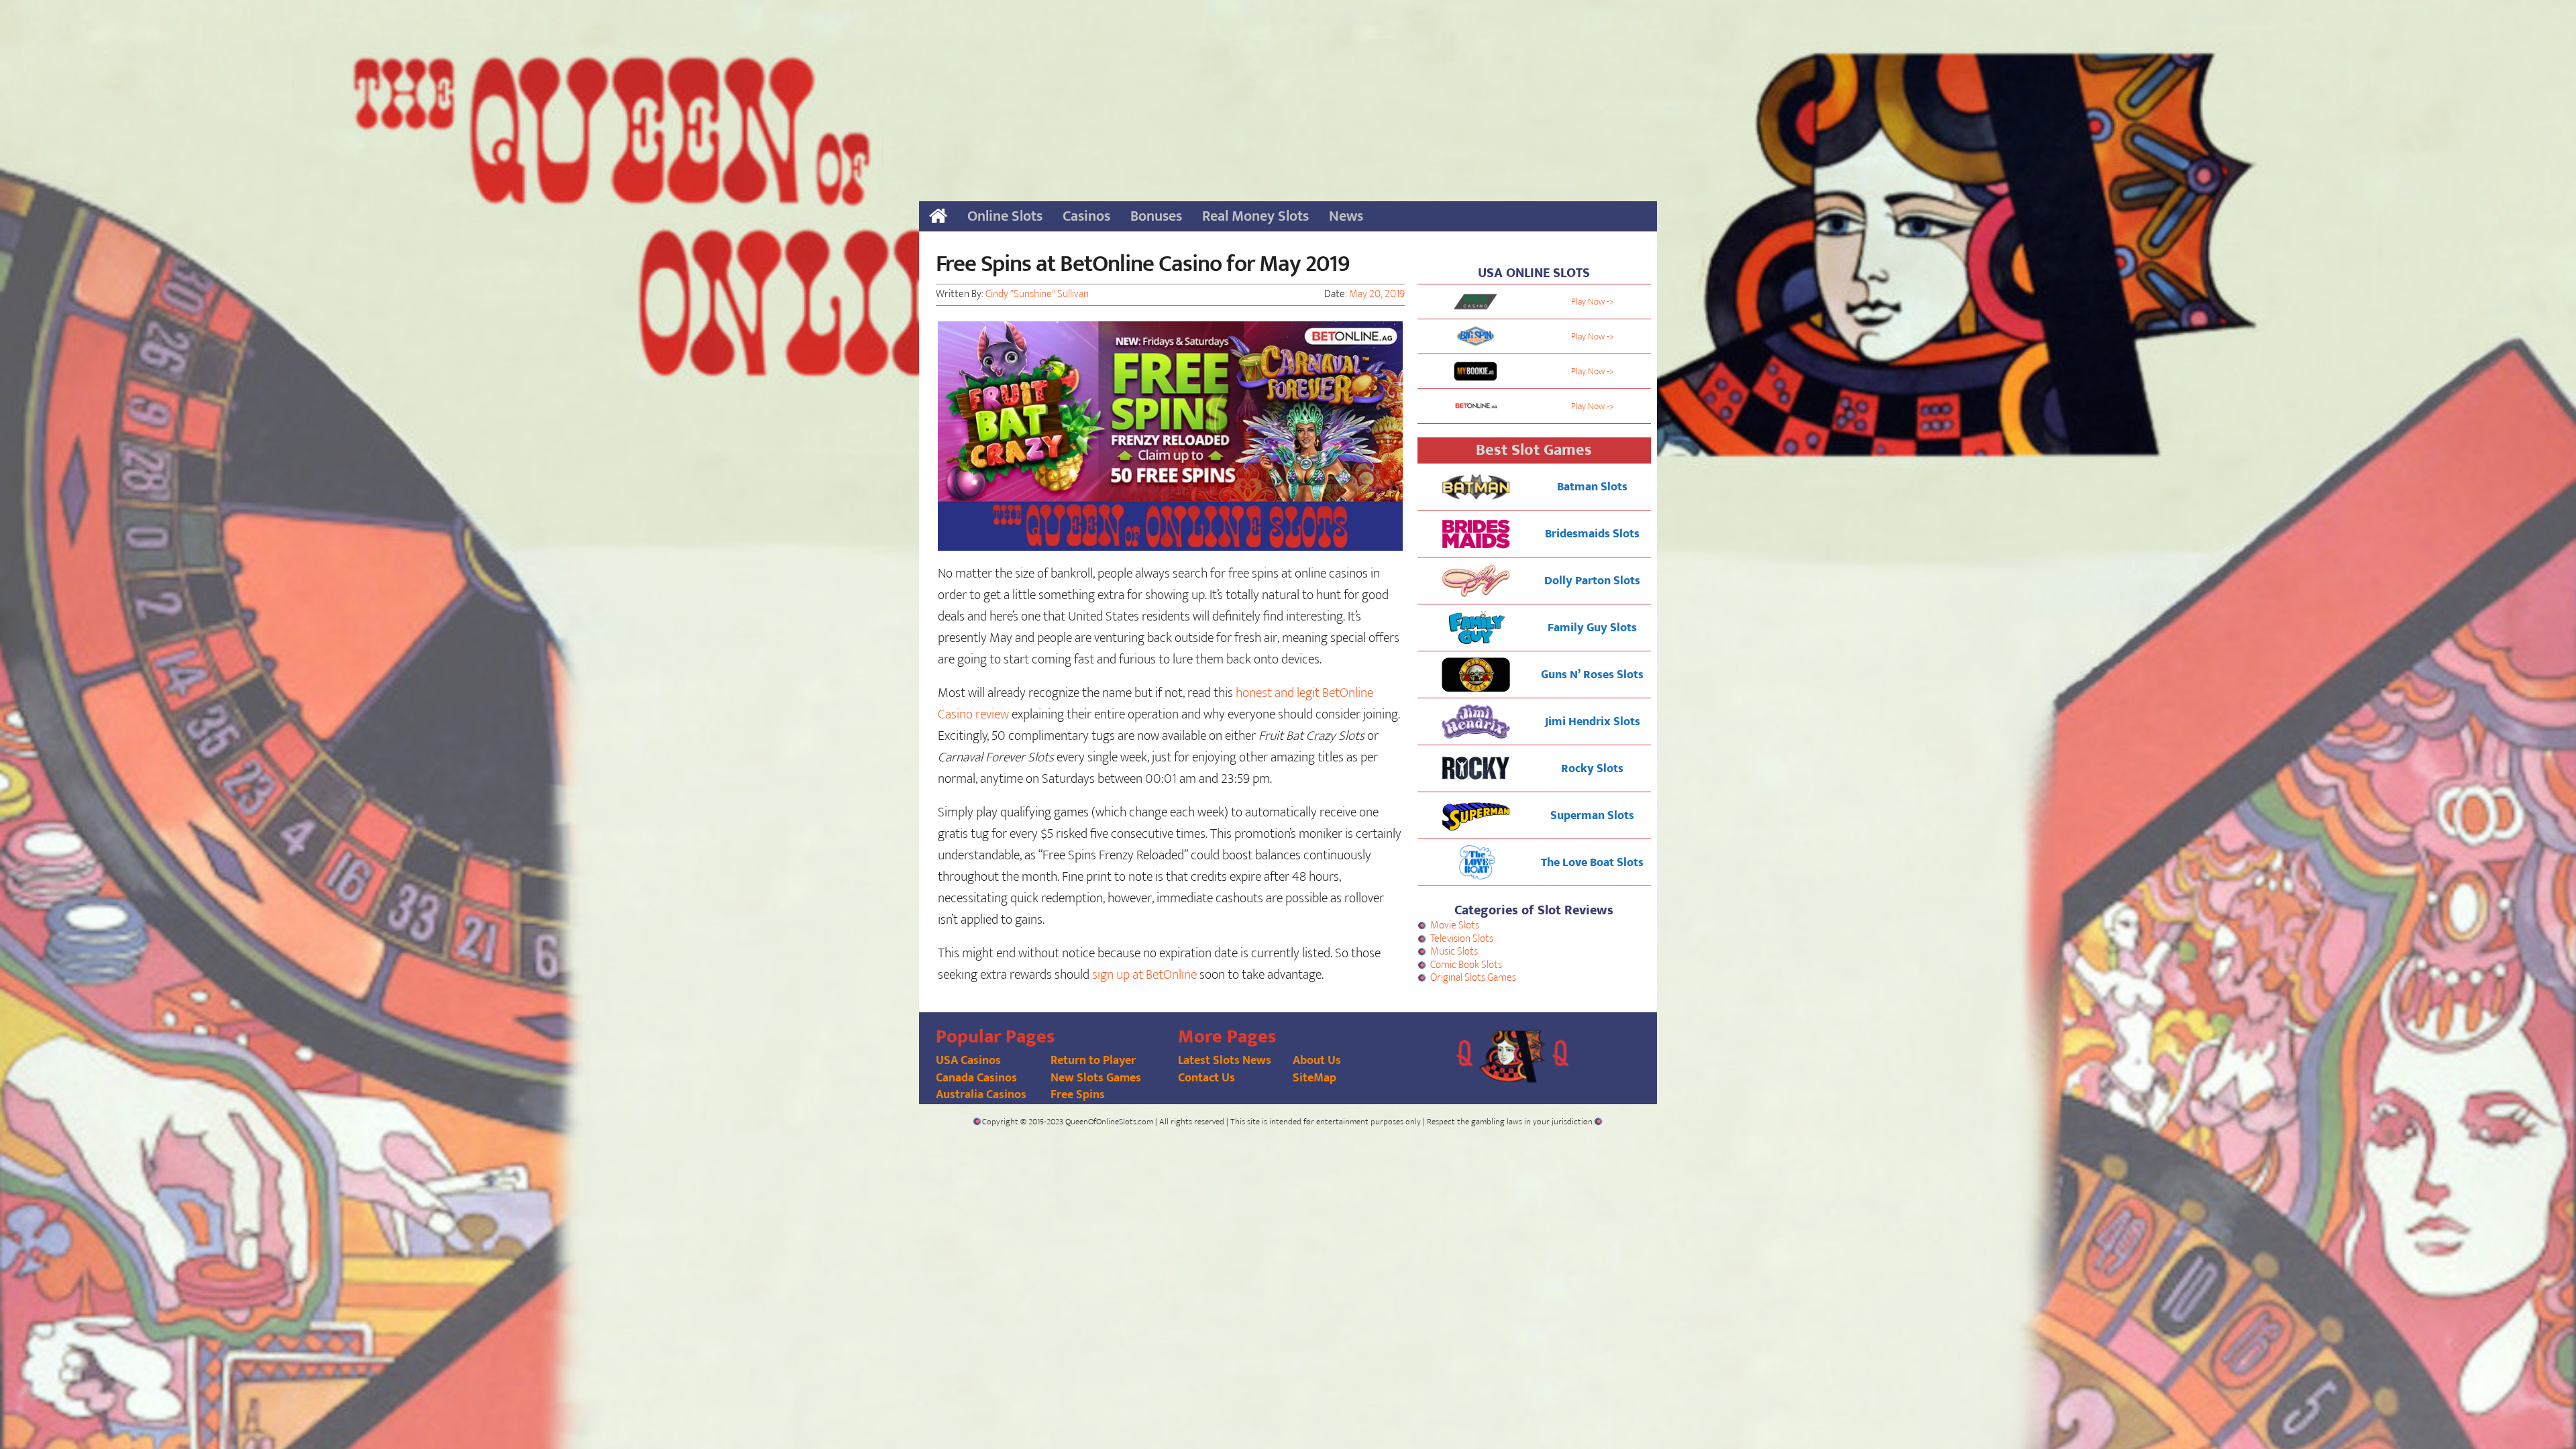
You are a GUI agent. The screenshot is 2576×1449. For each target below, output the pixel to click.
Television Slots (1462, 939)
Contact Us (1206, 1078)
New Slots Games (1096, 1078)
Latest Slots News (1225, 1061)
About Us (1317, 1061)
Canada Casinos (976, 1078)
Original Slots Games (1473, 978)
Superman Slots (1592, 816)
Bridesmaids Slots (1592, 534)
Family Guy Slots (1592, 628)
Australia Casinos (981, 1095)
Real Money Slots (1255, 216)
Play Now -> (1593, 302)
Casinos (1086, 216)
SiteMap (1314, 1078)
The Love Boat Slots (1592, 863)
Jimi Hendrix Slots (1593, 722)
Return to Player (1093, 1061)
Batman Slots (1592, 487)
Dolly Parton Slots (1592, 581)
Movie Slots (1455, 925)
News (1346, 216)
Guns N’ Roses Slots (1592, 675)
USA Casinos (968, 1061)
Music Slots (1454, 952)
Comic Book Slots (1466, 965)
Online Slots (1005, 216)
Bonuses (1156, 216)
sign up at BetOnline (1144, 975)
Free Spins (1078, 1095)
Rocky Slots (1592, 769)
